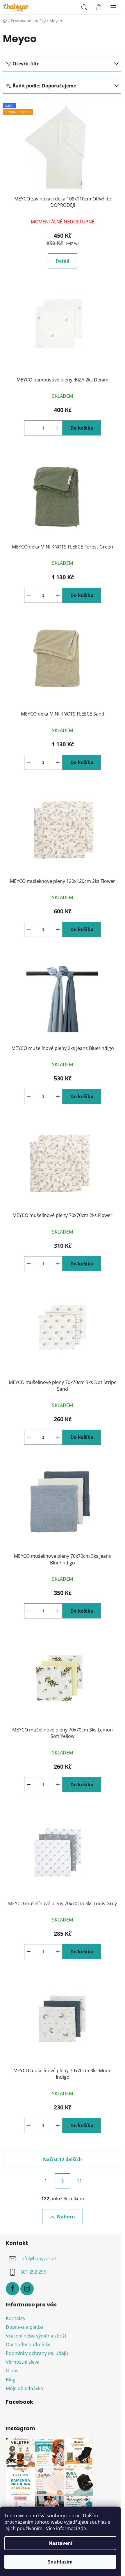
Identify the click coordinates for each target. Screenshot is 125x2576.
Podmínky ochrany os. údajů (37, 2353)
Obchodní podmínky (28, 2344)
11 (79, 2181)
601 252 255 (33, 2272)
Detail (63, 261)
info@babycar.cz (38, 2258)
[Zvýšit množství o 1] (58, 428)
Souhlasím (60, 2562)
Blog (11, 2380)
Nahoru (66, 2217)
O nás (12, 2371)
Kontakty (16, 2318)
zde (82, 2528)
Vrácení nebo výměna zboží (36, 2336)
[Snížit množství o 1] (29, 428)
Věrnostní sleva (23, 2362)
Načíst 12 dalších (63, 2159)
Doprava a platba (25, 2327)
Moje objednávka (24, 2388)
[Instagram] (27, 2289)
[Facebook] (12, 2289)
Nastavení (60, 2543)
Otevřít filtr (26, 64)
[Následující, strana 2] (63, 2181)
